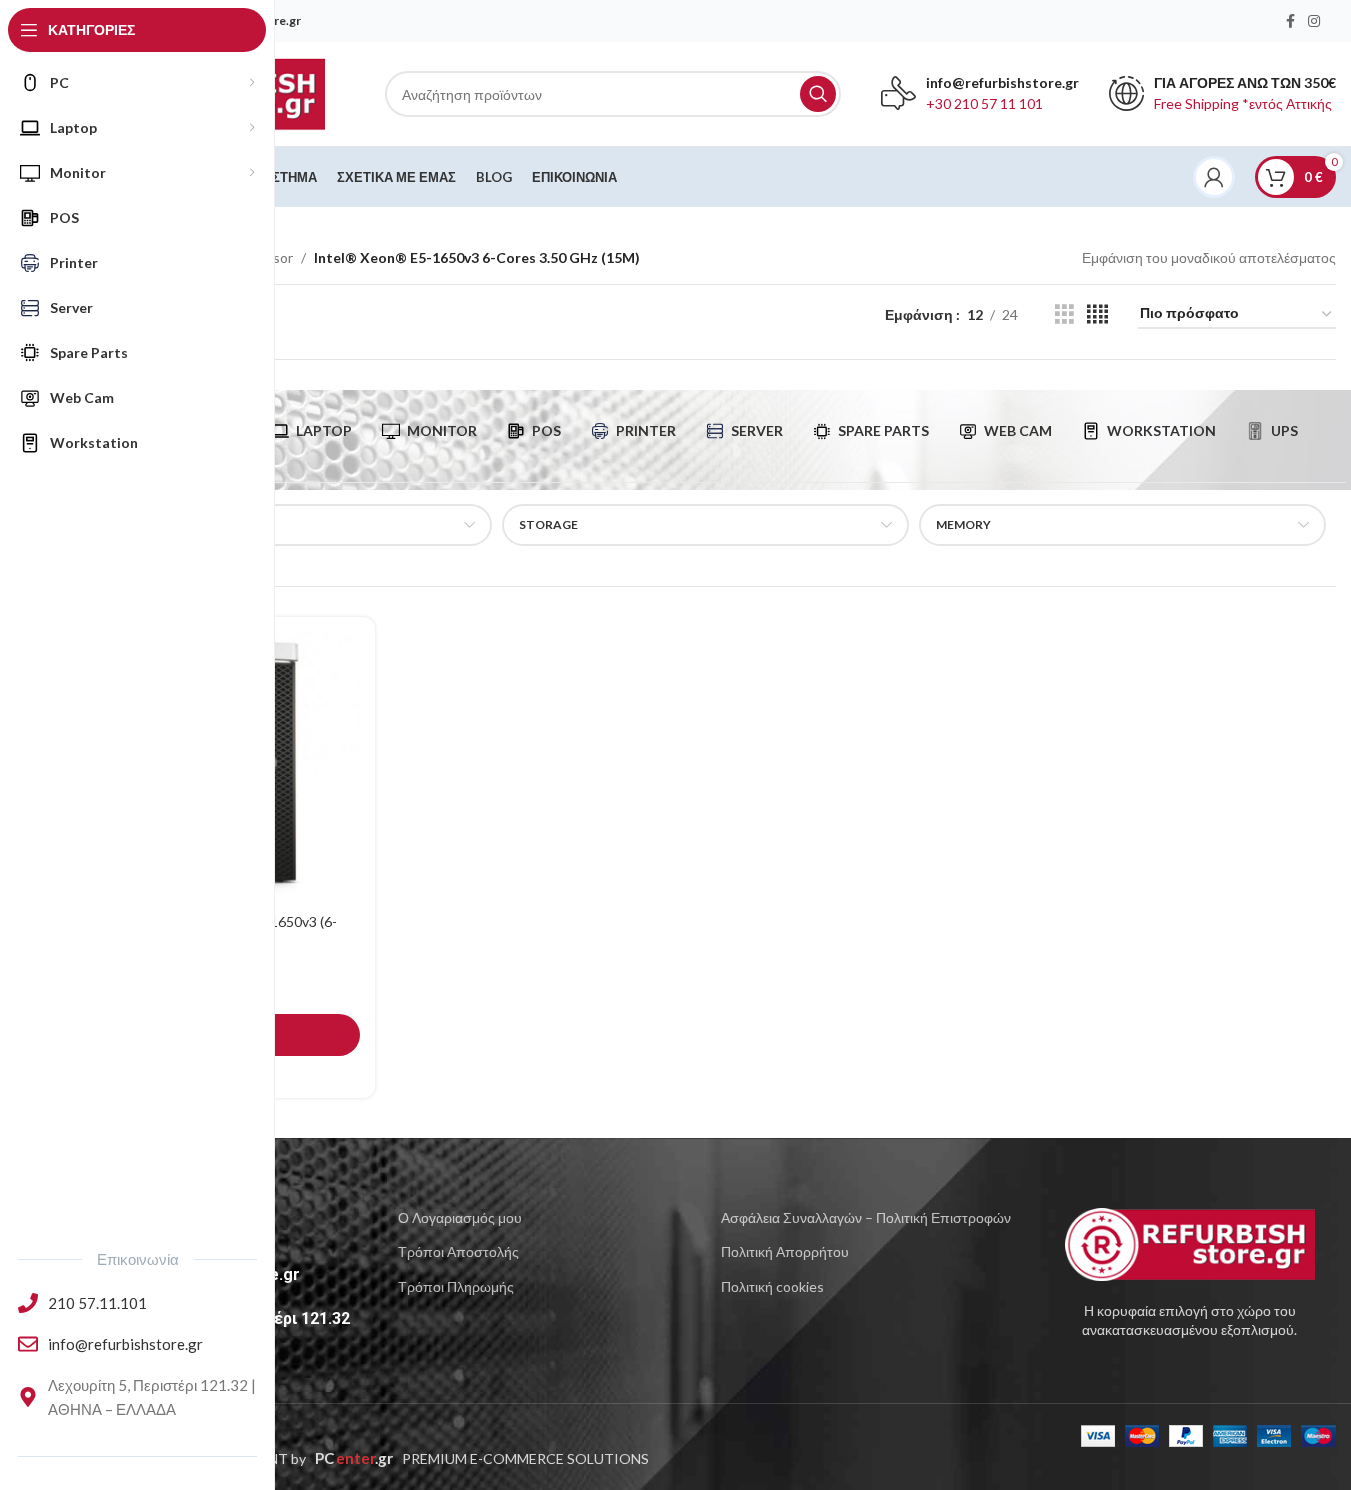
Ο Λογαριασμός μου (460, 1217)
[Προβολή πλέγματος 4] (1097, 314)
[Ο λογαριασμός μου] (1214, 177)
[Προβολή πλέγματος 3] (1064, 314)
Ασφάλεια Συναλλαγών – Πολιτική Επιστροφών (866, 1217)
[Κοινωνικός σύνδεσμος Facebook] (1290, 21)
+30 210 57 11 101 (984, 103)
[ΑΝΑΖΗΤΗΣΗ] (818, 94)
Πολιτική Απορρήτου (785, 1251)
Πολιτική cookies (772, 1286)
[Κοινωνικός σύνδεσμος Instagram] (1314, 21)
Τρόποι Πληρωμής (456, 1286)
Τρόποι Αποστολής (458, 1251)
